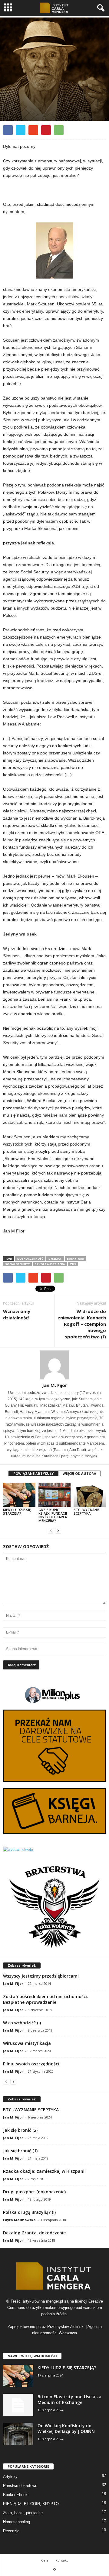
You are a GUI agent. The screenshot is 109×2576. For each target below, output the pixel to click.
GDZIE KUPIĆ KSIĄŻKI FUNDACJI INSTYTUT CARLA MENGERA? (53, 1515)
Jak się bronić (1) (20, 2151)
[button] (100, 8)
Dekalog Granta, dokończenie (34, 2233)
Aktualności (15, 107)
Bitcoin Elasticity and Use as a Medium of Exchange (69, 2399)
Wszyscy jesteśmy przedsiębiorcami (41, 1976)
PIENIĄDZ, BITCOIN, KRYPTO (31, 2504)
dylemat (55, 1259)
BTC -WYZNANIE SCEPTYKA (87, 1511)
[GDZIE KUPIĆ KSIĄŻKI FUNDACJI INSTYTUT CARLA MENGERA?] (55, 1495)
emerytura (75, 1259)
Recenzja (11, 2531)
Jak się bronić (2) (20, 2130)
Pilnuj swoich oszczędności (31, 2064)
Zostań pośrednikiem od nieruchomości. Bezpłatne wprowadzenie (46, 1999)
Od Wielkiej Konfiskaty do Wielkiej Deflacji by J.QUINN (66, 2428)
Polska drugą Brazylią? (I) (29, 2212)
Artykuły (38, 107)
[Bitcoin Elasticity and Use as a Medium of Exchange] (18, 2405)
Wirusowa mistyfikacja (27, 2043)
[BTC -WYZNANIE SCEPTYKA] (90, 1495)
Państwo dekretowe (20, 2486)
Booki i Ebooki (16, 2495)
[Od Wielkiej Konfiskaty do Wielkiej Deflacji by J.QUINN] (18, 2434)
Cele (45, 2560)
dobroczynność (30, 1259)
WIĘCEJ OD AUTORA (79, 1473)
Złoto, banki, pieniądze (23, 2513)
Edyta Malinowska (19, 2220)
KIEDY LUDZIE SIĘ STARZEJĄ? (17, 1511)
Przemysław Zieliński (66, 2327)
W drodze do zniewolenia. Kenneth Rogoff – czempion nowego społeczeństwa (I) (82, 1324)
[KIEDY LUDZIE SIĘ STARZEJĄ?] (19, 1495)
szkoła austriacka (50, 1264)
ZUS (73, 1264)
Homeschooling (17, 2522)
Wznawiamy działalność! (17, 1314)
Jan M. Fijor (55, 1385)
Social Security (17, 1264)
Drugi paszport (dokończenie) (34, 2192)
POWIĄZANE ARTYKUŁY (33, 1473)
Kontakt (62, 2560)
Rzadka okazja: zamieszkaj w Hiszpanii (44, 2171)
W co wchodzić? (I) (22, 2023)
